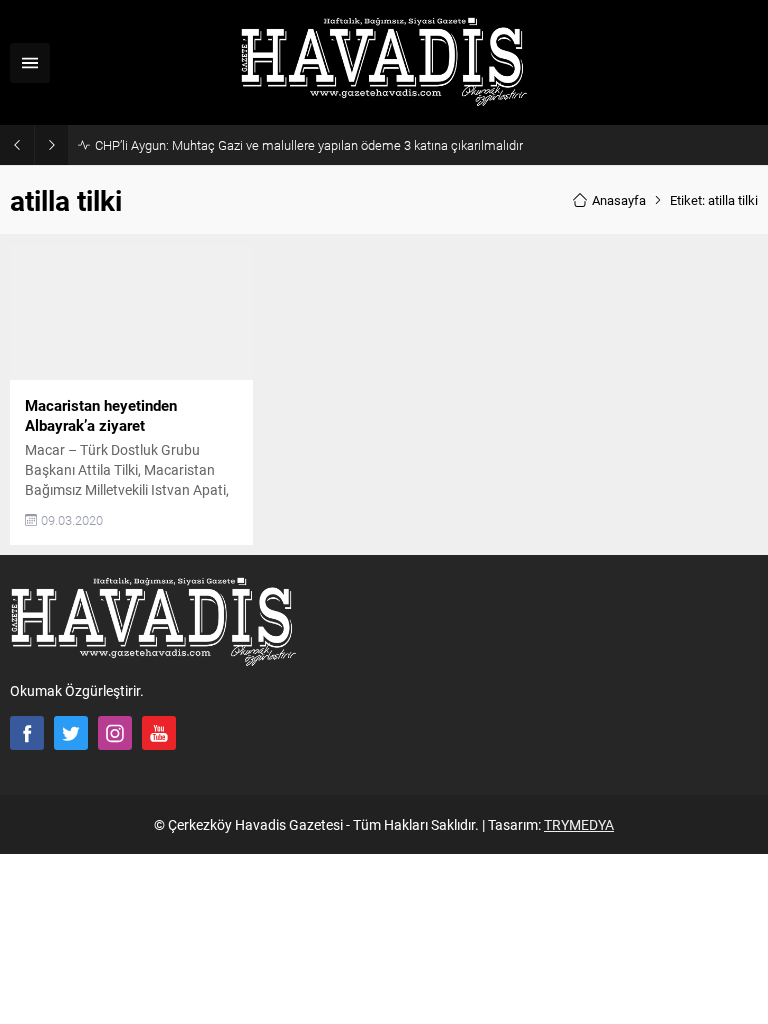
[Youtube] (159, 733)
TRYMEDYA (579, 824)
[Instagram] (115, 733)
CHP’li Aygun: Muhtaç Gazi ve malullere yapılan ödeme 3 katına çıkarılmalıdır (309, 145)
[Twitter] (71, 733)
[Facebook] (27, 733)
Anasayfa (619, 200)
